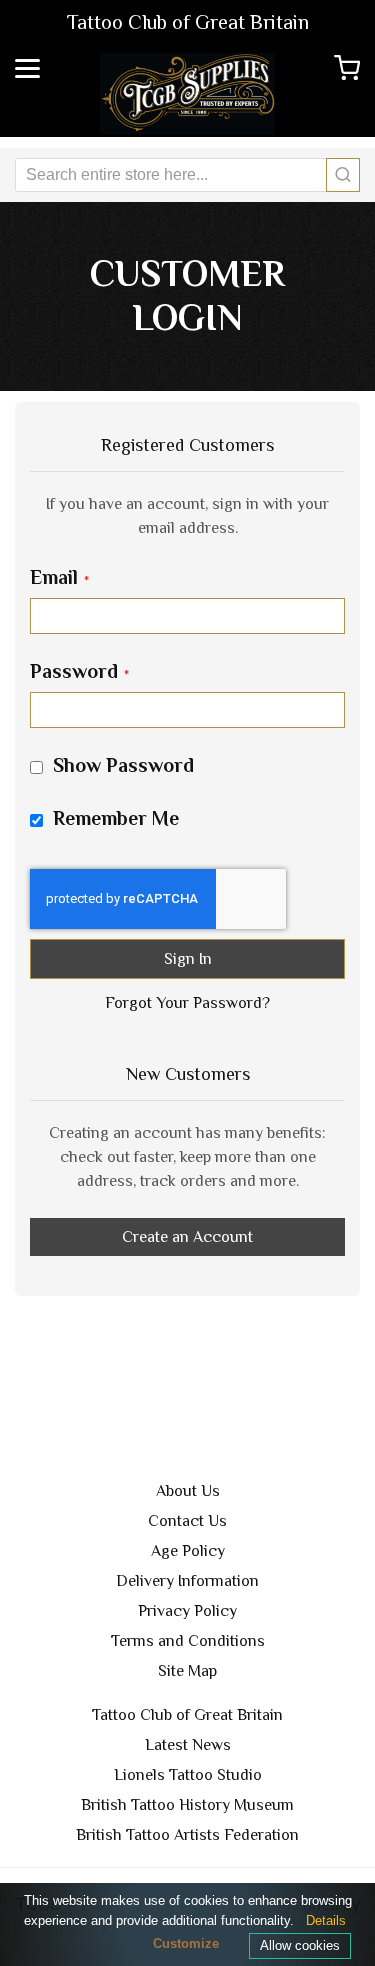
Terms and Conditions (188, 1641)
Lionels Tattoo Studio (188, 1775)
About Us (188, 1491)
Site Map (187, 1671)
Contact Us (187, 1521)
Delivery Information (187, 1581)
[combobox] (187, 175)
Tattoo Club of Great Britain (187, 1715)
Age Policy (188, 1551)
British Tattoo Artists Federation (187, 1835)
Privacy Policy (187, 1611)
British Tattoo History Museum (187, 1805)
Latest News (188, 1745)
